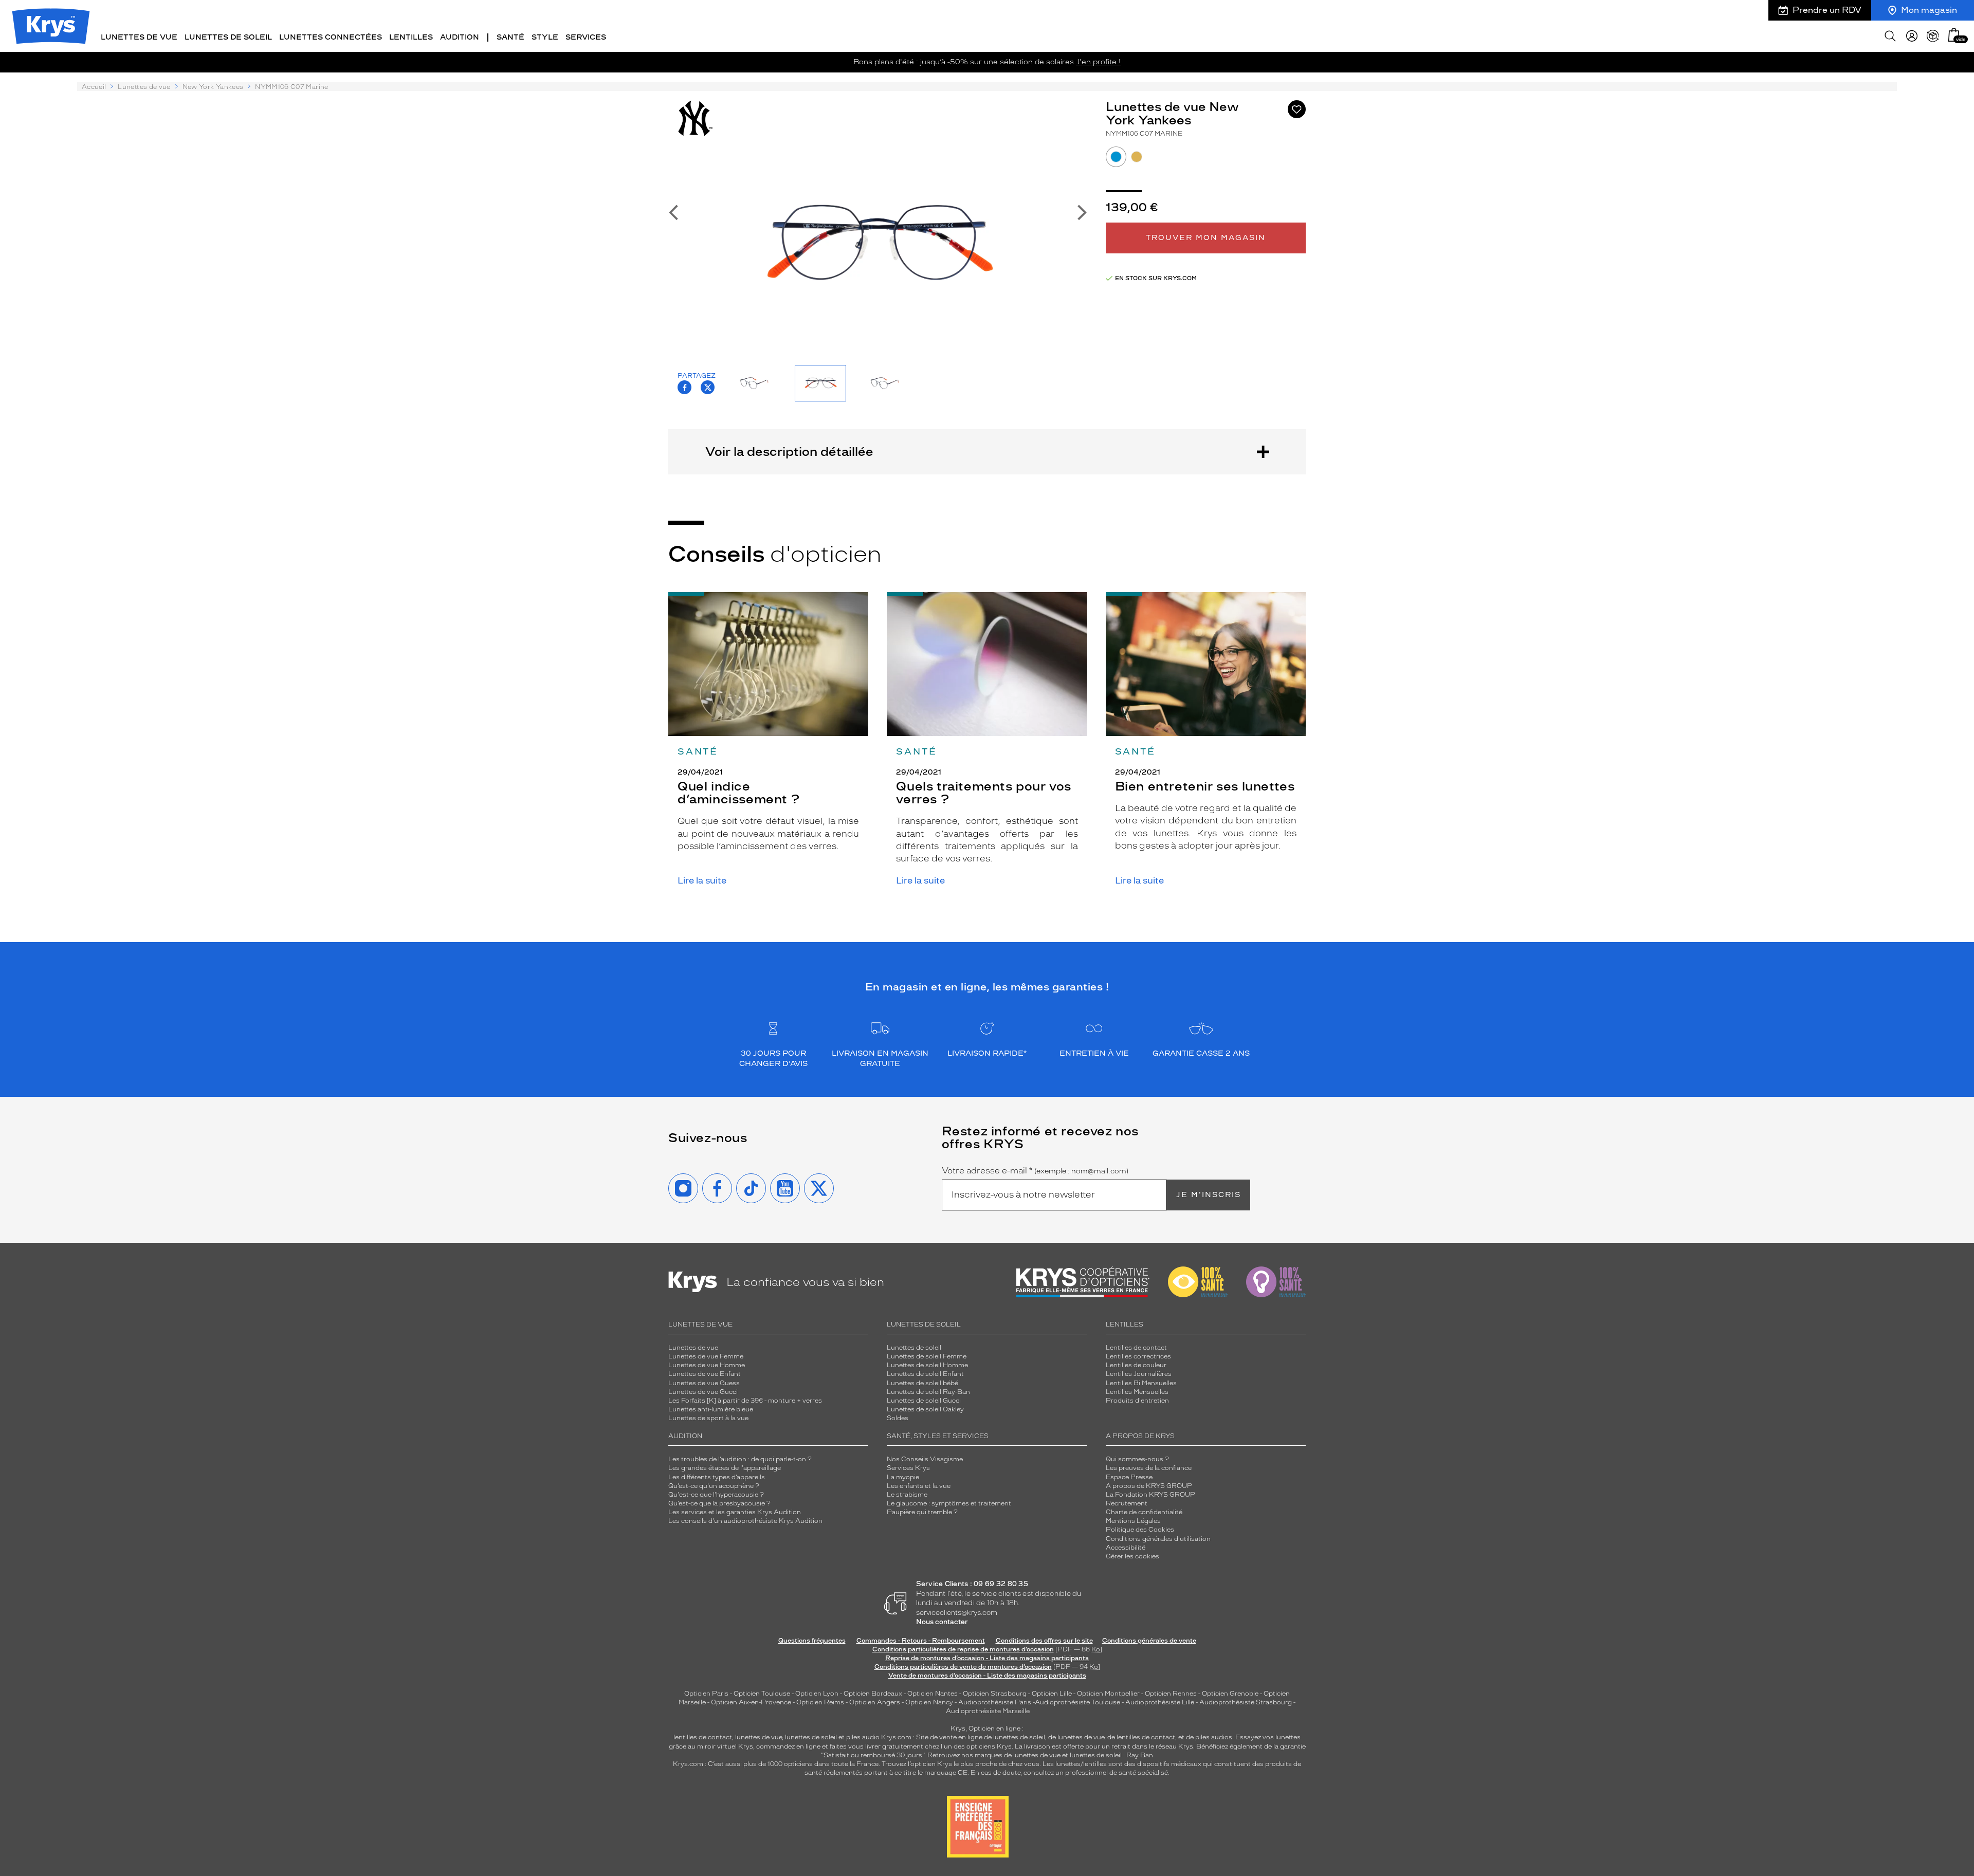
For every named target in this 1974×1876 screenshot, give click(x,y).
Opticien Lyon (817, 1694)
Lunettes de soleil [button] (228, 37)
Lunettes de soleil (914, 1348)
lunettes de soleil (811, 1737)
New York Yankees (213, 87)
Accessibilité (1126, 1548)
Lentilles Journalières (1139, 1374)
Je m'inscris (1209, 1195)
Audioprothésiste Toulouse (1077, 1702)
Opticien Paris (706, 1694)
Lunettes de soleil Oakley (925, 1409)
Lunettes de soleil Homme (927, 1365)
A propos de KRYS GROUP (1149, 1486)
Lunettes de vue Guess (704, 1383)
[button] (1954, 35)
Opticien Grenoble (1230, 1694)
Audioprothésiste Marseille (988, 1711)
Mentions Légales (1133, 1521)
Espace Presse (1129, 1477)
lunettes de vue (758, 1737)
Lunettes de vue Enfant (705, 1374)
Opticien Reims (820, 1702)
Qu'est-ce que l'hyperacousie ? (716, 1495)
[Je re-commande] (1933, 36)
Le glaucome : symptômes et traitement (949, 1503)
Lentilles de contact (1136, 1348)
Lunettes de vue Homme (707, 1365)
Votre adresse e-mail (1035, 1171)
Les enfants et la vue (919, 1486)
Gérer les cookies (1132, 1556)
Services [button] (586, 37)
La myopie (903, 1477)
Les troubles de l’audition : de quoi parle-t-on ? (740, 1459)
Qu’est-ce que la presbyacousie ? (719, 1503)
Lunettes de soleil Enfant (925, 1374)
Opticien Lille (1052, 1694)
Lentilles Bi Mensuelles (1141, 1383)
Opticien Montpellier (1108, 1694)
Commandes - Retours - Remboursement (921, 1641)
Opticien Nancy (929, 1702)
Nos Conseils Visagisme (925, 1459)
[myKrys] (1912, 36)
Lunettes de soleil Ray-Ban (928, 1392)
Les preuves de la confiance (1149, 1468)
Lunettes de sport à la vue (708, 1418)
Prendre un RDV (1827, 10)
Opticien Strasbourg (995, 1694)
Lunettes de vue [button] (139, 37)
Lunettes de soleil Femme (927, 1356)
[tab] (1116, 157)
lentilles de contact (703, 1737)
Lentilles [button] (411, 37)
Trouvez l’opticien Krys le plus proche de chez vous (961, 1764)
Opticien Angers (875, 1702)
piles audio (863, 1737)
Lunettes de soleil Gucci (924, 1401)
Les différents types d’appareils (717, 1477)
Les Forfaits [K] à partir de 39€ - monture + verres (745, 1401)
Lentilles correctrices (1138, 1356)
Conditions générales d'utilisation (1158, 1539)
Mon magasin (1929, 10)
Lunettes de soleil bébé (922, 1383)
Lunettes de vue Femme (706, 1356)
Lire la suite (702, 881)
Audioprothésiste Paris (995, 1702)
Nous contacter (942, 1622)
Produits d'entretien (1137, 1401)
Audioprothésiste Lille (1160, 1702)
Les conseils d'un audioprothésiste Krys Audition (745, 1521)
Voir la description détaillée (789, 452)
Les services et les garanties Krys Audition (735, 1512)
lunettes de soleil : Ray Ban (1111, 1755)
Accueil (94, 87)
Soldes (898, 1418)
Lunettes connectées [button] (331, 37)
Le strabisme (907, 1495)
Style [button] (545, 37)
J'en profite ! (1098, 62)
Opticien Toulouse (762, 1694)
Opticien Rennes (1171, 1694)
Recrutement (1127, 1503)
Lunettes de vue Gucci (703, 1392)
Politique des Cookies (1140, 1530)
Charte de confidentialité (1144, 1512)
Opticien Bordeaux (873, 1694)
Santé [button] (510, 37)
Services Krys (908, 1468)
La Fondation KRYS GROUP (1150, 1495)
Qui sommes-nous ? (1137, 1459)
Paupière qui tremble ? (922, 1512)
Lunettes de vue (144, 87)
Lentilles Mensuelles (1137, 1392)
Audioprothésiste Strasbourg (1246, 1702)
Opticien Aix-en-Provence (751, 1702)
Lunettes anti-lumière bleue (711, 1409)
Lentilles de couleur (1136, 1365)
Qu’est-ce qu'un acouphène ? (714, 1486)
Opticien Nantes (933, 1694)
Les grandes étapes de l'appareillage (725, 1468)
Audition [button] (460, 37)
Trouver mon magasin (1206, 238)
